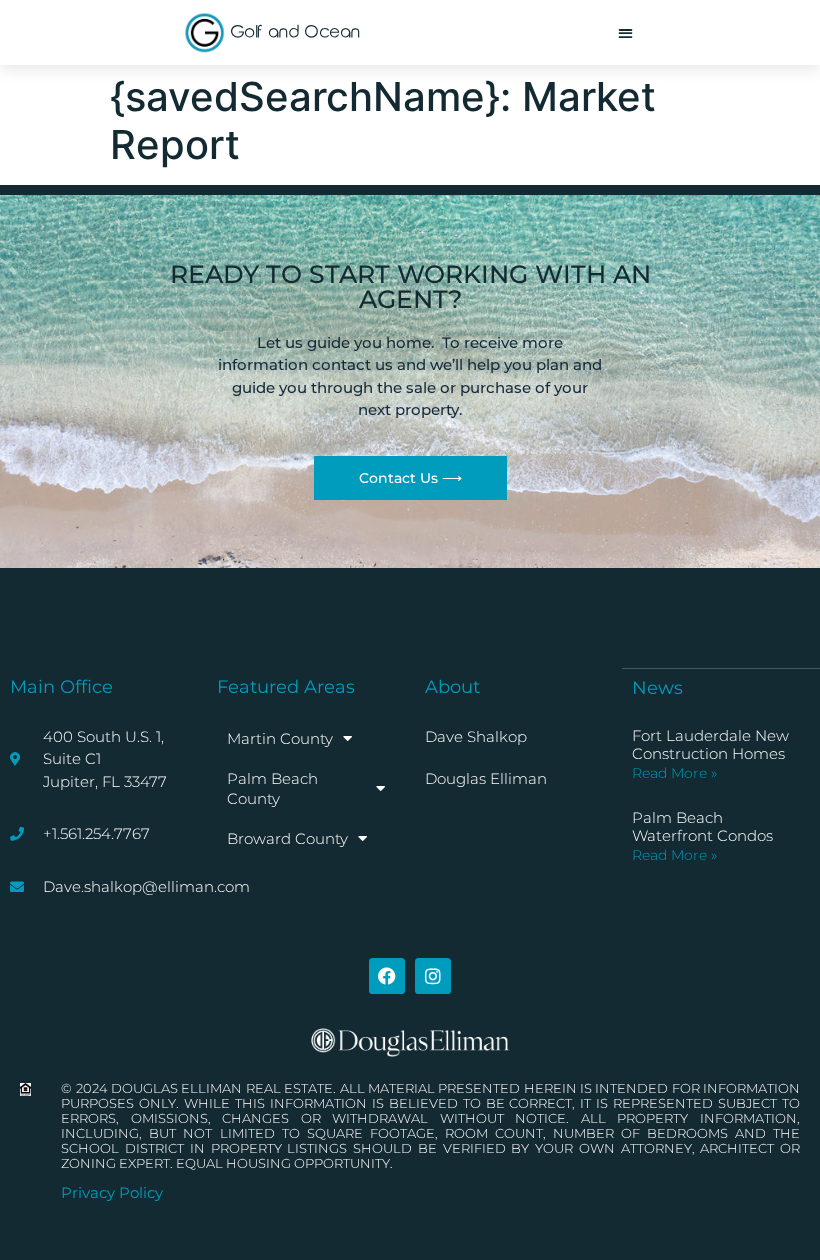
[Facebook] (387, 976)
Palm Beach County (272, 788)
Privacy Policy (112, 1192)
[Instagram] (433, 976)
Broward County (287, 838)
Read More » (674, 773)
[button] (625, 32)
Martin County (280, 738)
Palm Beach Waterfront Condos (702, 826)
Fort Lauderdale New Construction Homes (710, 744)
